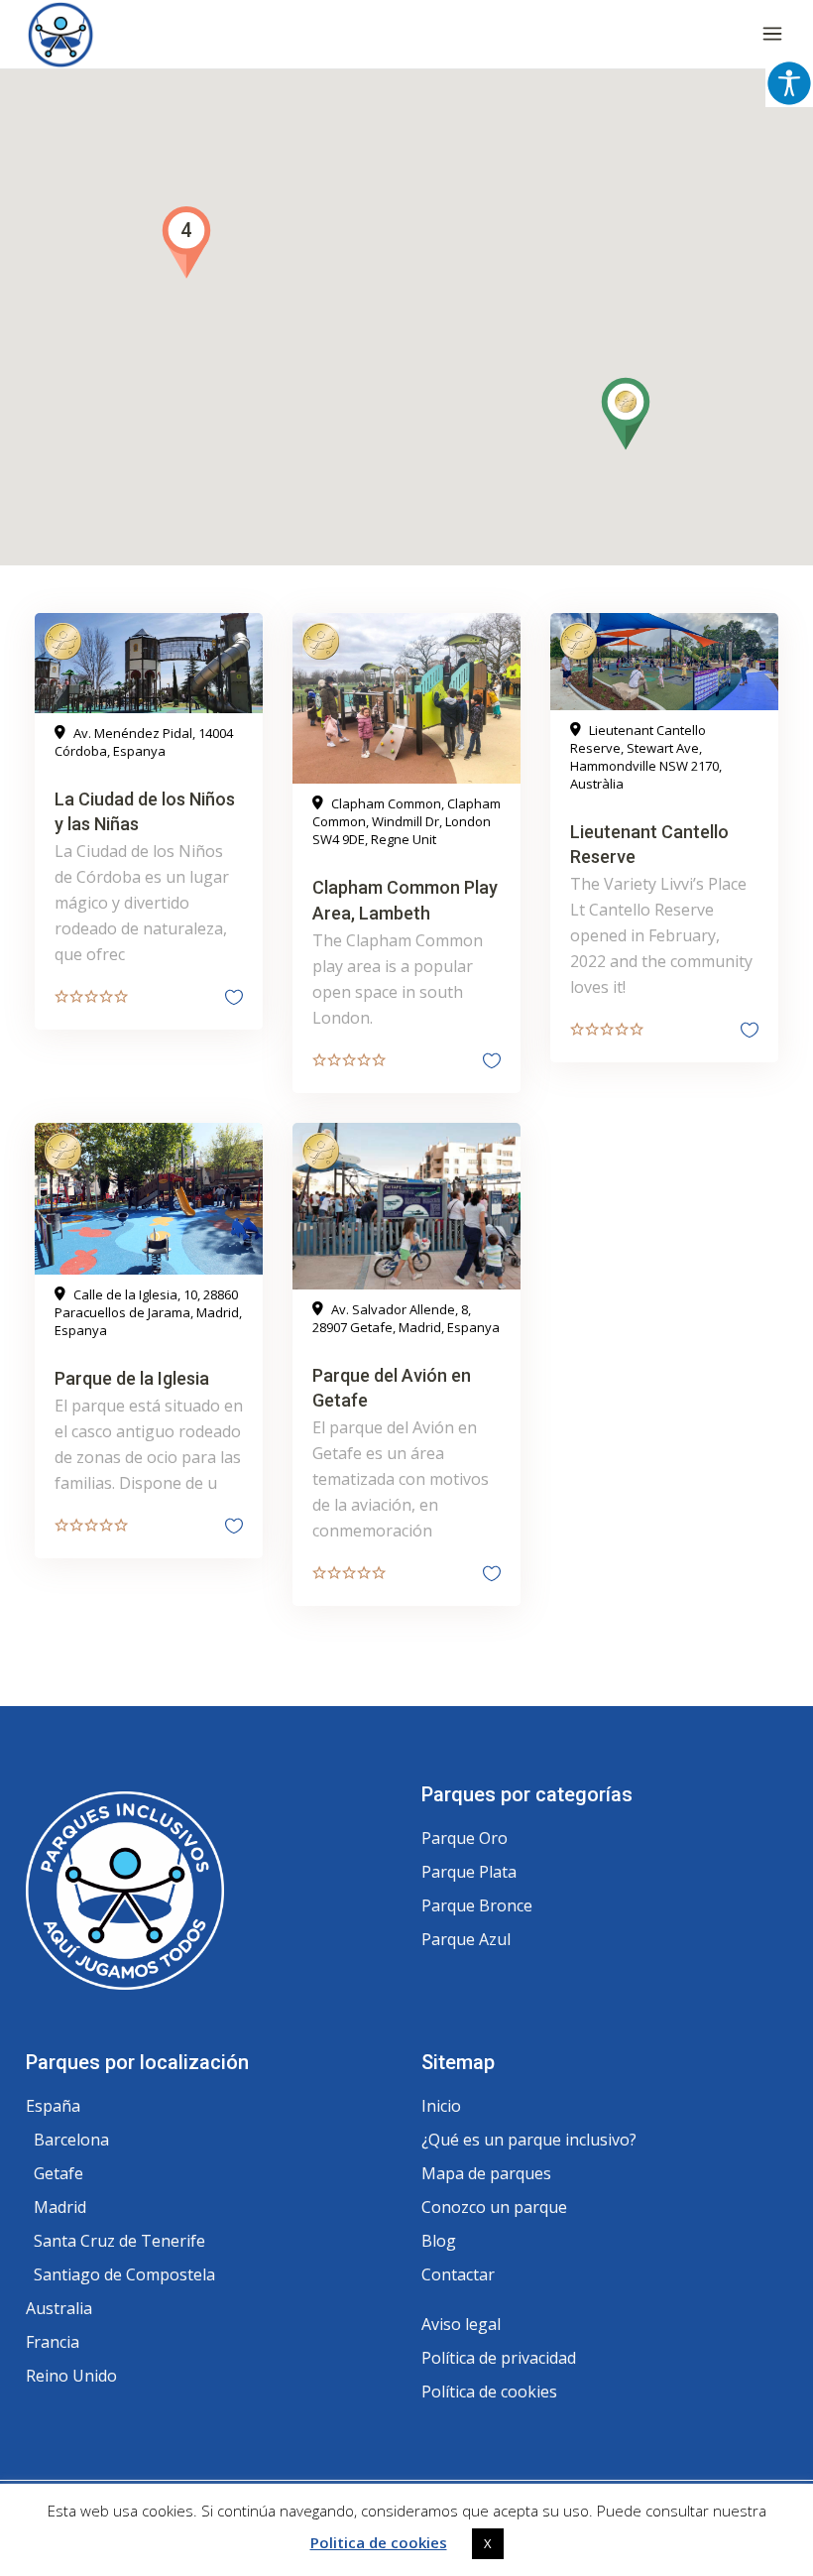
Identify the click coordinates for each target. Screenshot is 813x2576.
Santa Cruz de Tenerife (119, 2241)
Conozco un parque (494, 2207)
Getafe (58, 2173)
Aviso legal (461, 2324)
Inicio (441, 2106)
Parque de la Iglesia (132, 1378)
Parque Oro (465, 1838)
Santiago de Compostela (124, 2274)
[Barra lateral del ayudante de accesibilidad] (789, 83)
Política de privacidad (499, 2358)
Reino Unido (71, 2376)
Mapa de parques (486, 2173)
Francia (53, 2342)
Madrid (60, 2207)
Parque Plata (469, 1872)
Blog (439, 2241)
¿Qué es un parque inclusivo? (529, 2140)
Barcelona (71, 2140)
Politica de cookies (379, 2542)
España (53, 2106)
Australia (59, 2308)
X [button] (488, 2543)
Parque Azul (466, 1939)
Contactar (458, 2274)
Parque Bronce (477, 1905)
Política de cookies (489, 2392)
